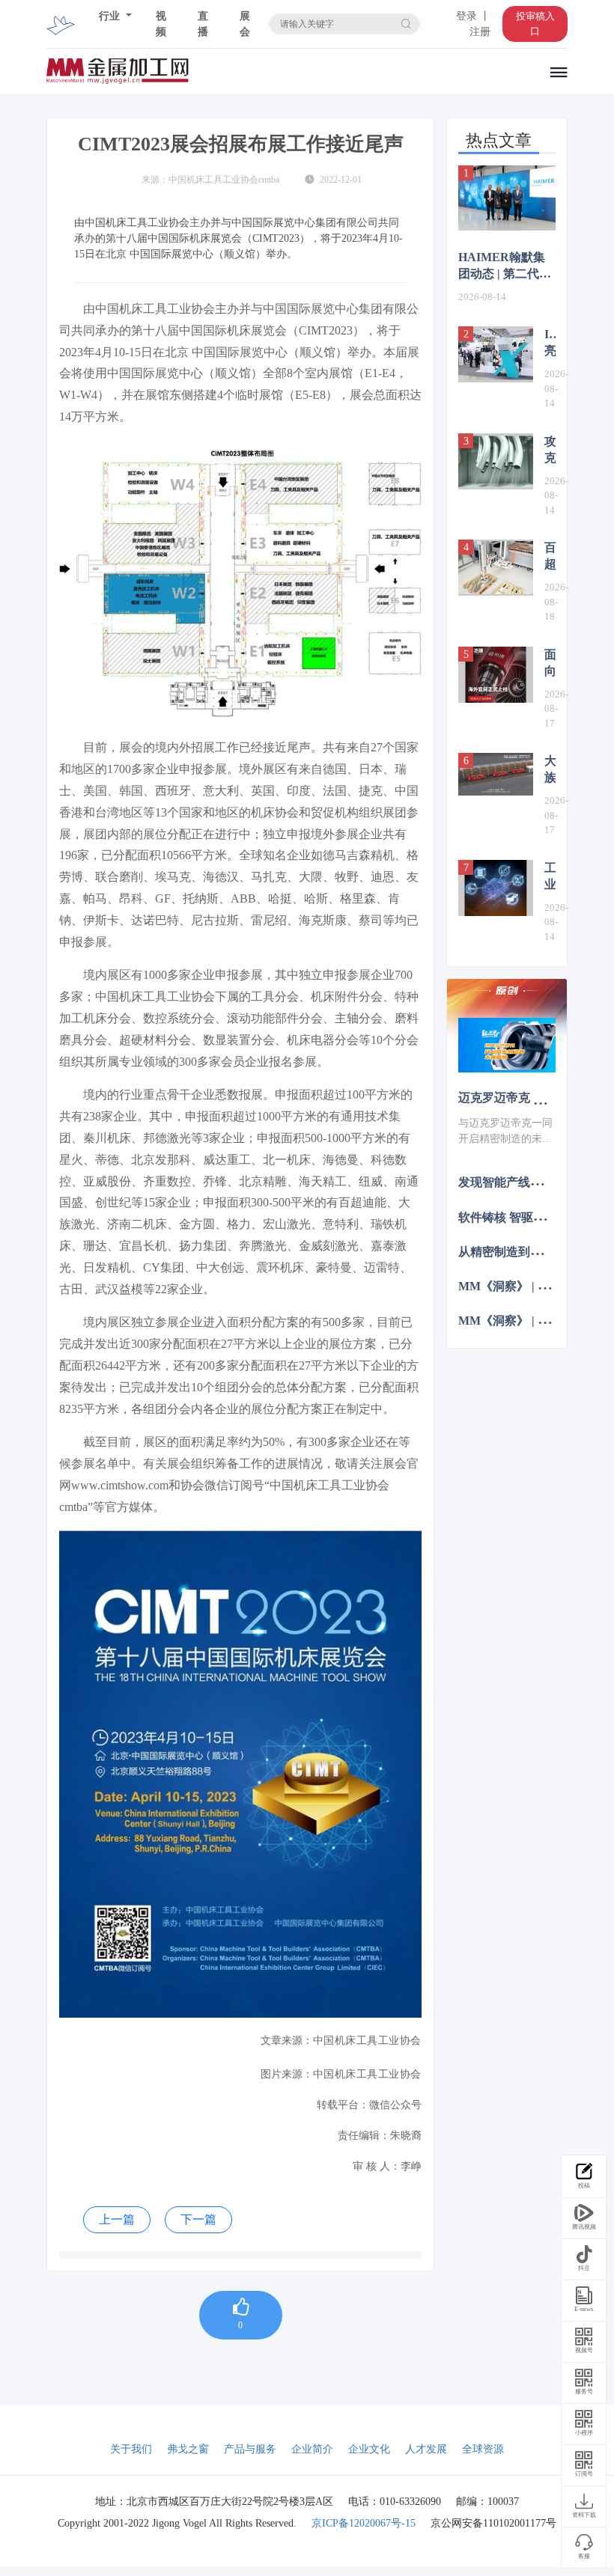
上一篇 (117, 2219)
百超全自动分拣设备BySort (550, 557)
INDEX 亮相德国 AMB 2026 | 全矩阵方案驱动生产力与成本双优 (550, 344)
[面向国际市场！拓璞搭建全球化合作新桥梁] (496, 675)
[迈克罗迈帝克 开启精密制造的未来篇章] (507, 1045)
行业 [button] (111, 16)
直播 (203, 24)
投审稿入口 (535, 24)
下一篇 (198, 2219)
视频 (161, 24)
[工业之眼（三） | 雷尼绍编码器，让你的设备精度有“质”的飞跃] (496, 888)
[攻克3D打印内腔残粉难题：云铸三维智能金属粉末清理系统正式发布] (496, 461)
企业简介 (312, 2449)
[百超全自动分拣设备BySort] (496, 568)
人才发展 (426, 2449)
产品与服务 (250, 2449)
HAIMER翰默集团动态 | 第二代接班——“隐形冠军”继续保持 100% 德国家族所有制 (506, 266)
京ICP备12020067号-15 (364, 2523)
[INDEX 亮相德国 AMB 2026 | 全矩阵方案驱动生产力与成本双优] (496, 354)
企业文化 (369, 2449)
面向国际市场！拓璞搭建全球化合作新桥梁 (550, 664)
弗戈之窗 (188, 2449)
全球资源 (483, 2449)
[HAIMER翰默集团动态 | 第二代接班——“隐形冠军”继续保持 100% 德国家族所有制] (507, 198)
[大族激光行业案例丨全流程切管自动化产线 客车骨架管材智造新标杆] (496, 774)
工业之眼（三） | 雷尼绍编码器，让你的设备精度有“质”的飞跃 (550, 877)
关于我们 (131, 2449)
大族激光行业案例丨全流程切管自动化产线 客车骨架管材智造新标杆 (550, 770)
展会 (245, 24)
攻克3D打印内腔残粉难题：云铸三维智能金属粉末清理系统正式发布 (550, 451)
